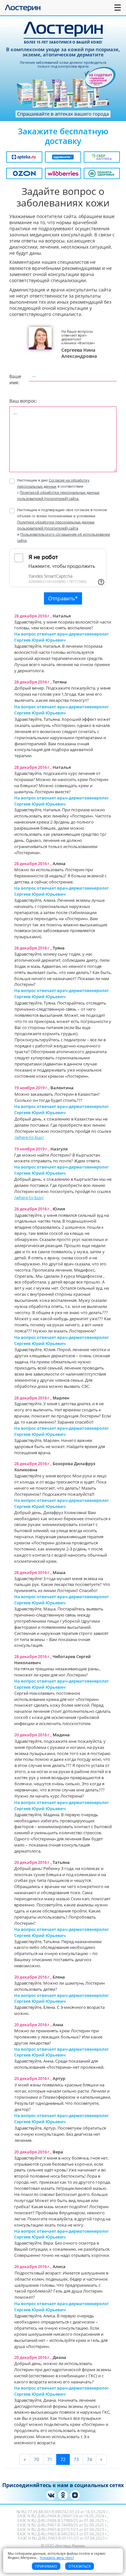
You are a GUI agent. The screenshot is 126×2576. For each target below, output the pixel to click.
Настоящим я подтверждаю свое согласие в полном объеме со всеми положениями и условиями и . (64, 525)
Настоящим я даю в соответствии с (58, 489)
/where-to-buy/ (29, 1137)
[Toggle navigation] (118, 8)
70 (37, 2459)
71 (50, 2459)
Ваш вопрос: (23, 401)
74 (89, 2459)
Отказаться (80, 2566)
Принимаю (46, 2566)
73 (76, 2459)
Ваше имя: (13, 379)
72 (63, 2459)
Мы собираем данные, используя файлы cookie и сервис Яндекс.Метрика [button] (57, 2555)
